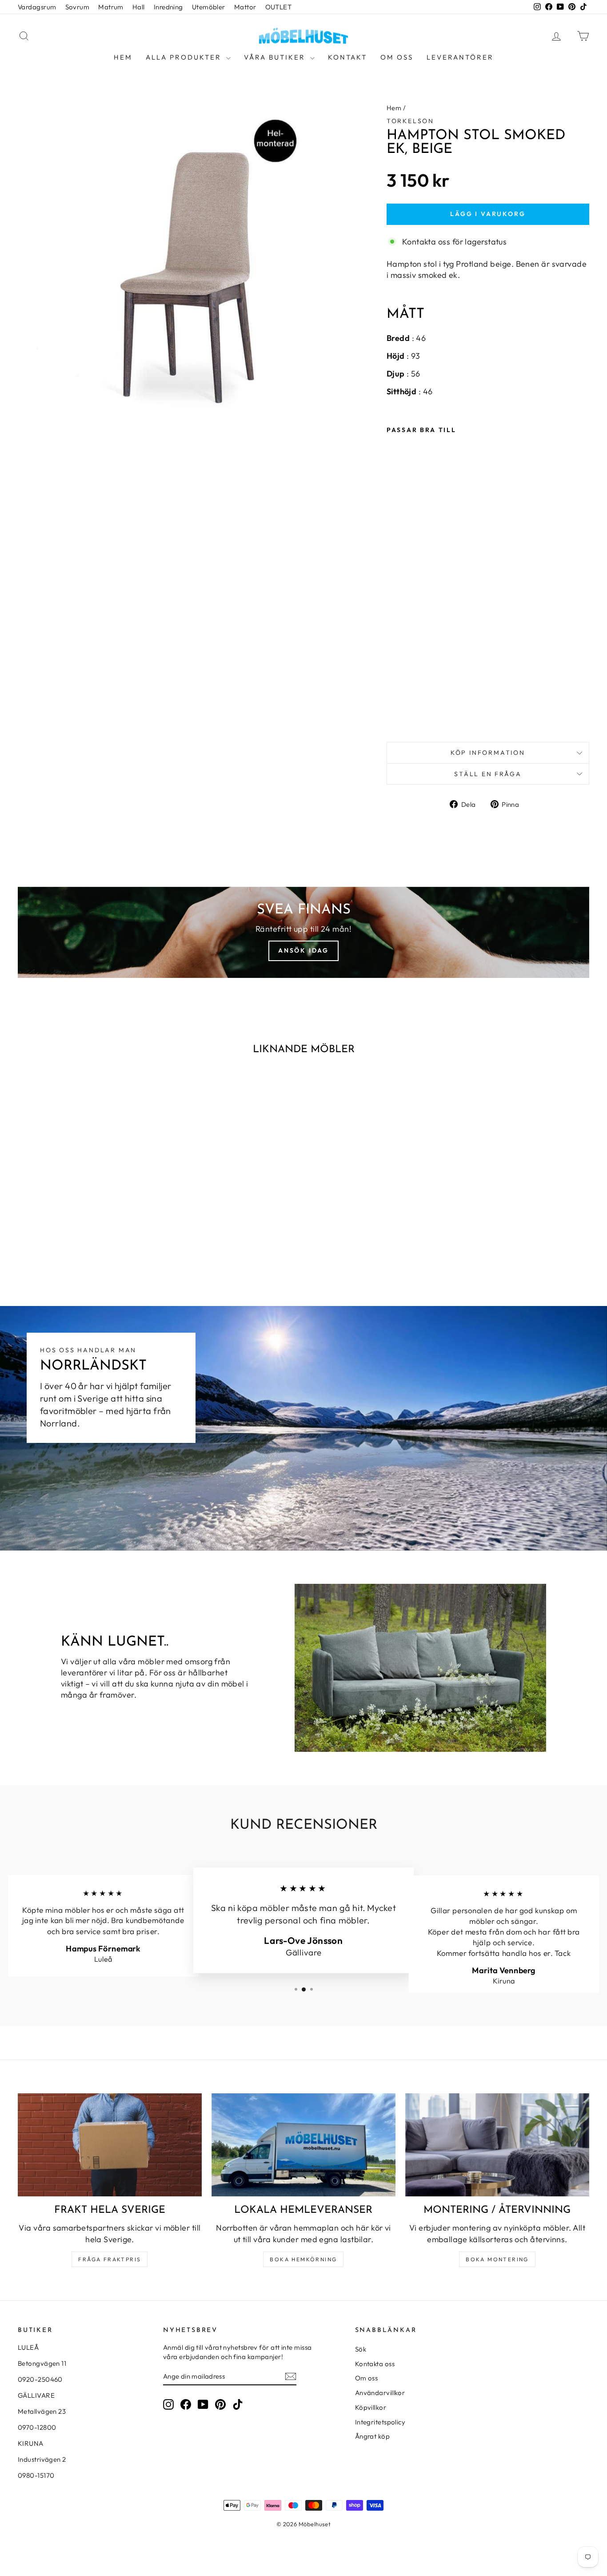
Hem (123, 57)
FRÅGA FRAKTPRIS (110, 2259)
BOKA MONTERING (497, 2259)
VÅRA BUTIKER (276, 57)
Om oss (397, 57)
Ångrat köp (373, 2436)
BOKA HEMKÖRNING (303, 2259)
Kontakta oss (375, 2364)
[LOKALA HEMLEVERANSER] (303, 2145)
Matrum (111, 7)
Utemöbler (209, 7)
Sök (361, 2349)
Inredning (168, 7)
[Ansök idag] (303, 932)
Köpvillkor (371, 2407)
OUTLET (279, 7)
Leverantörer (460, 57)
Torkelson (410, 121)
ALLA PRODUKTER (185, 57)
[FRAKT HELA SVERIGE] (110, 2145)
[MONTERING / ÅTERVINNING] (497, 2145)
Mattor (245, 7)
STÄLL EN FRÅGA (488, 774)
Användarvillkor (380, 2393)
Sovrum (78, 7)
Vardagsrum (37, 7)
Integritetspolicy (380, 2422)
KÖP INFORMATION (488, 753)
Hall (139, 7)
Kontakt (347, 57)
